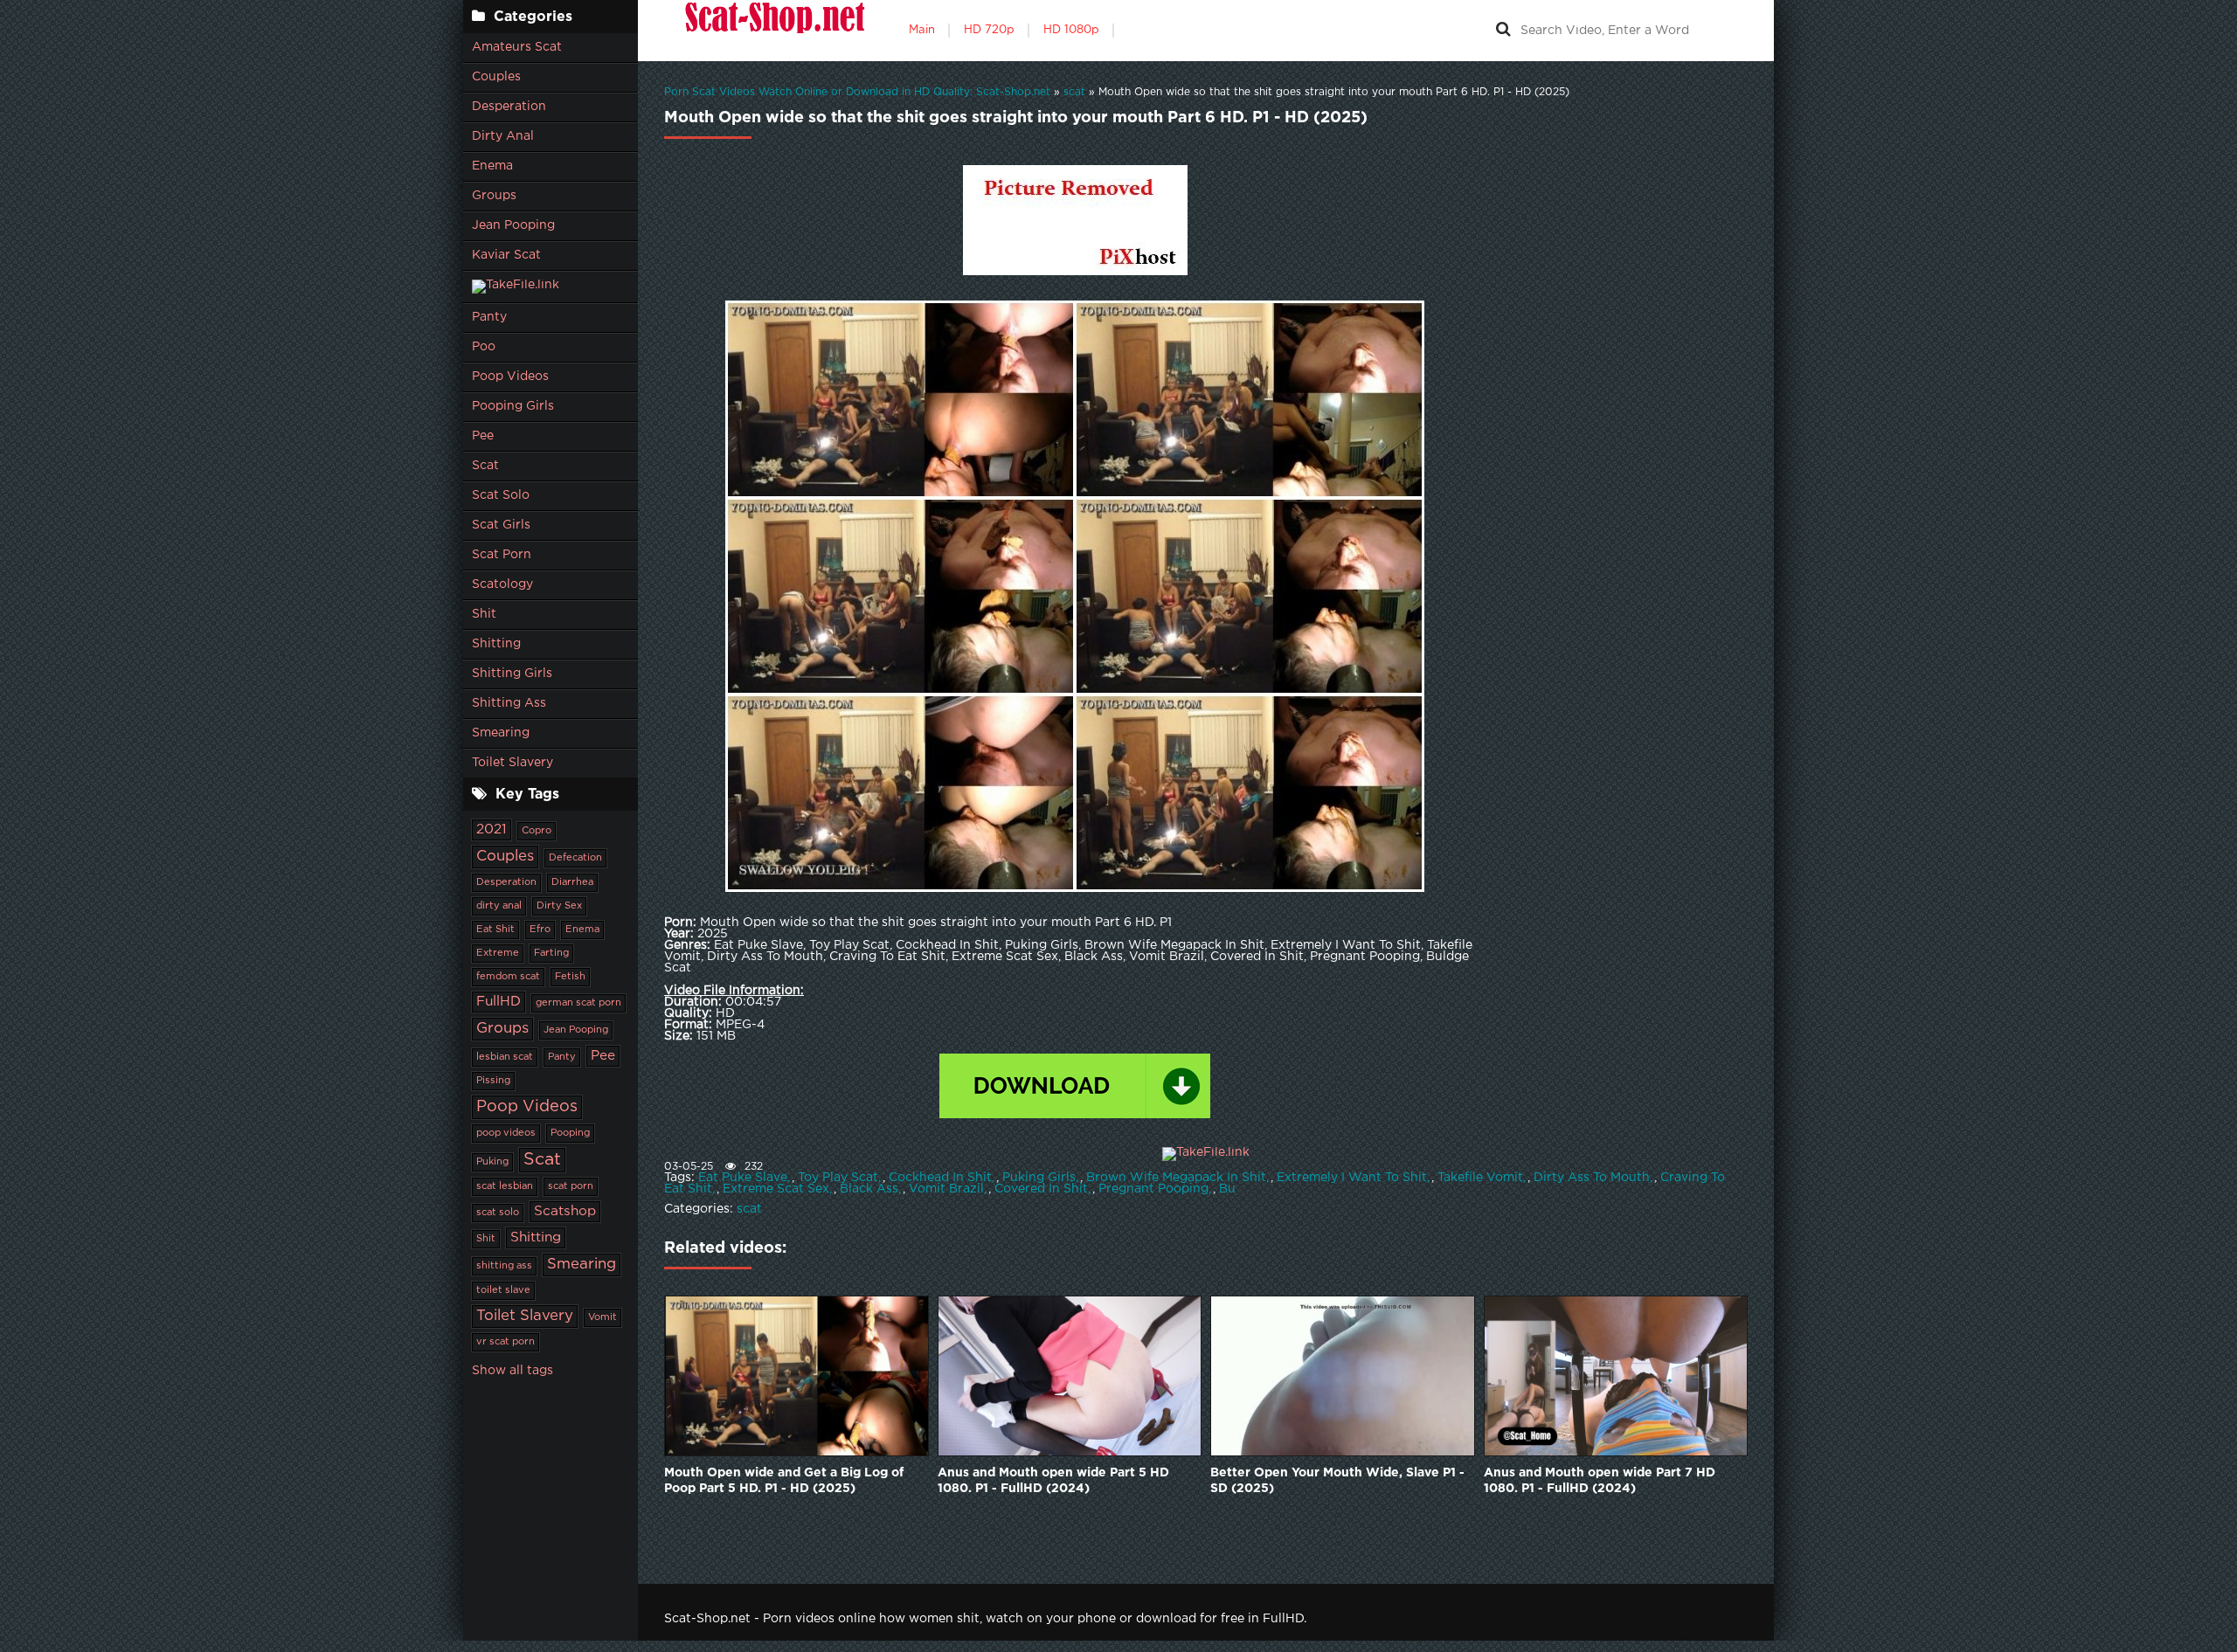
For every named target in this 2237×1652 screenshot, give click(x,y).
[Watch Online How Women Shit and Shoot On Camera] (773, 31)
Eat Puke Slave (743, 1178)
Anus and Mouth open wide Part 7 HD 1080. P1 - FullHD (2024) (1600, 1481)
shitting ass (504, 1266)
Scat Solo (501, 495)
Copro (537, 831)
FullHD (499, 1002)
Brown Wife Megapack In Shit (1176, 1178)
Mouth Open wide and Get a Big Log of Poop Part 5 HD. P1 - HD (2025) (784, 1481)
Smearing (501, 733)
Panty (489, 317)
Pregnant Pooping (1153, 1189)
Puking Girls (1039, 1178)
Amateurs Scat (517, 47)
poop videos (506, 1133)
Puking (492, 1162)
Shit (484, 614)
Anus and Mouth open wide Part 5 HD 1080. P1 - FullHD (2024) (1053, 1481)
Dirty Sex (559, 906)
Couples (496, 77)
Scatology (502, 584)
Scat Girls (501, 525)
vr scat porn (506, 1342)
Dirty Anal (503, 136)
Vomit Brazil (946, 1189)
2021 (492, 829)
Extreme (498, 953)
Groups (494, 196)
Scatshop (565, 1211)
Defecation (575, 858)
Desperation (509, 107)
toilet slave (503, 1290)
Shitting (496, 644)
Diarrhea (572, 882)
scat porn (571, 1186)
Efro (540, 930)
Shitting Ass (509, 703)
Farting (551, 953)
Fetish (570, 977)
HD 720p (989, 30)
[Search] (1503, 31)
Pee (483, 436)
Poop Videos (510, 377)
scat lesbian (505, 1186)
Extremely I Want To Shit (1352, 1178)
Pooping (570, 1133)
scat (749, 1209)
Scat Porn (502, 555)
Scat (485, 466)
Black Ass (869, 1189)
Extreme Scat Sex (776, 1189)
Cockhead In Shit (940, 1178)
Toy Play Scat (838, 1178)
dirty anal (499, 906)
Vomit (603, 1317)
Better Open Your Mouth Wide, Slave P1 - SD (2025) (1337, 1481)
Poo (484, 347)
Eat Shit (495, 930)
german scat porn (578, 1003)
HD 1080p (1071, 30)
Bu (1227, 1189)
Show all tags (513, 1371)
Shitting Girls (512, 674)
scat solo (498, 1213)
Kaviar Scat (506, 255)
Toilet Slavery (513, 763)
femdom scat (508, 977)
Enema (492, 166)
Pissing (493, 1081)
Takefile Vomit (1480, 1178)
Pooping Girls (513, 406)
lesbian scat (505, 1057)
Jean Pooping (513, 225)
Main (922, 30)
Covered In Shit (1041, 1189)
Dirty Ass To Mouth (1592, 1178)
